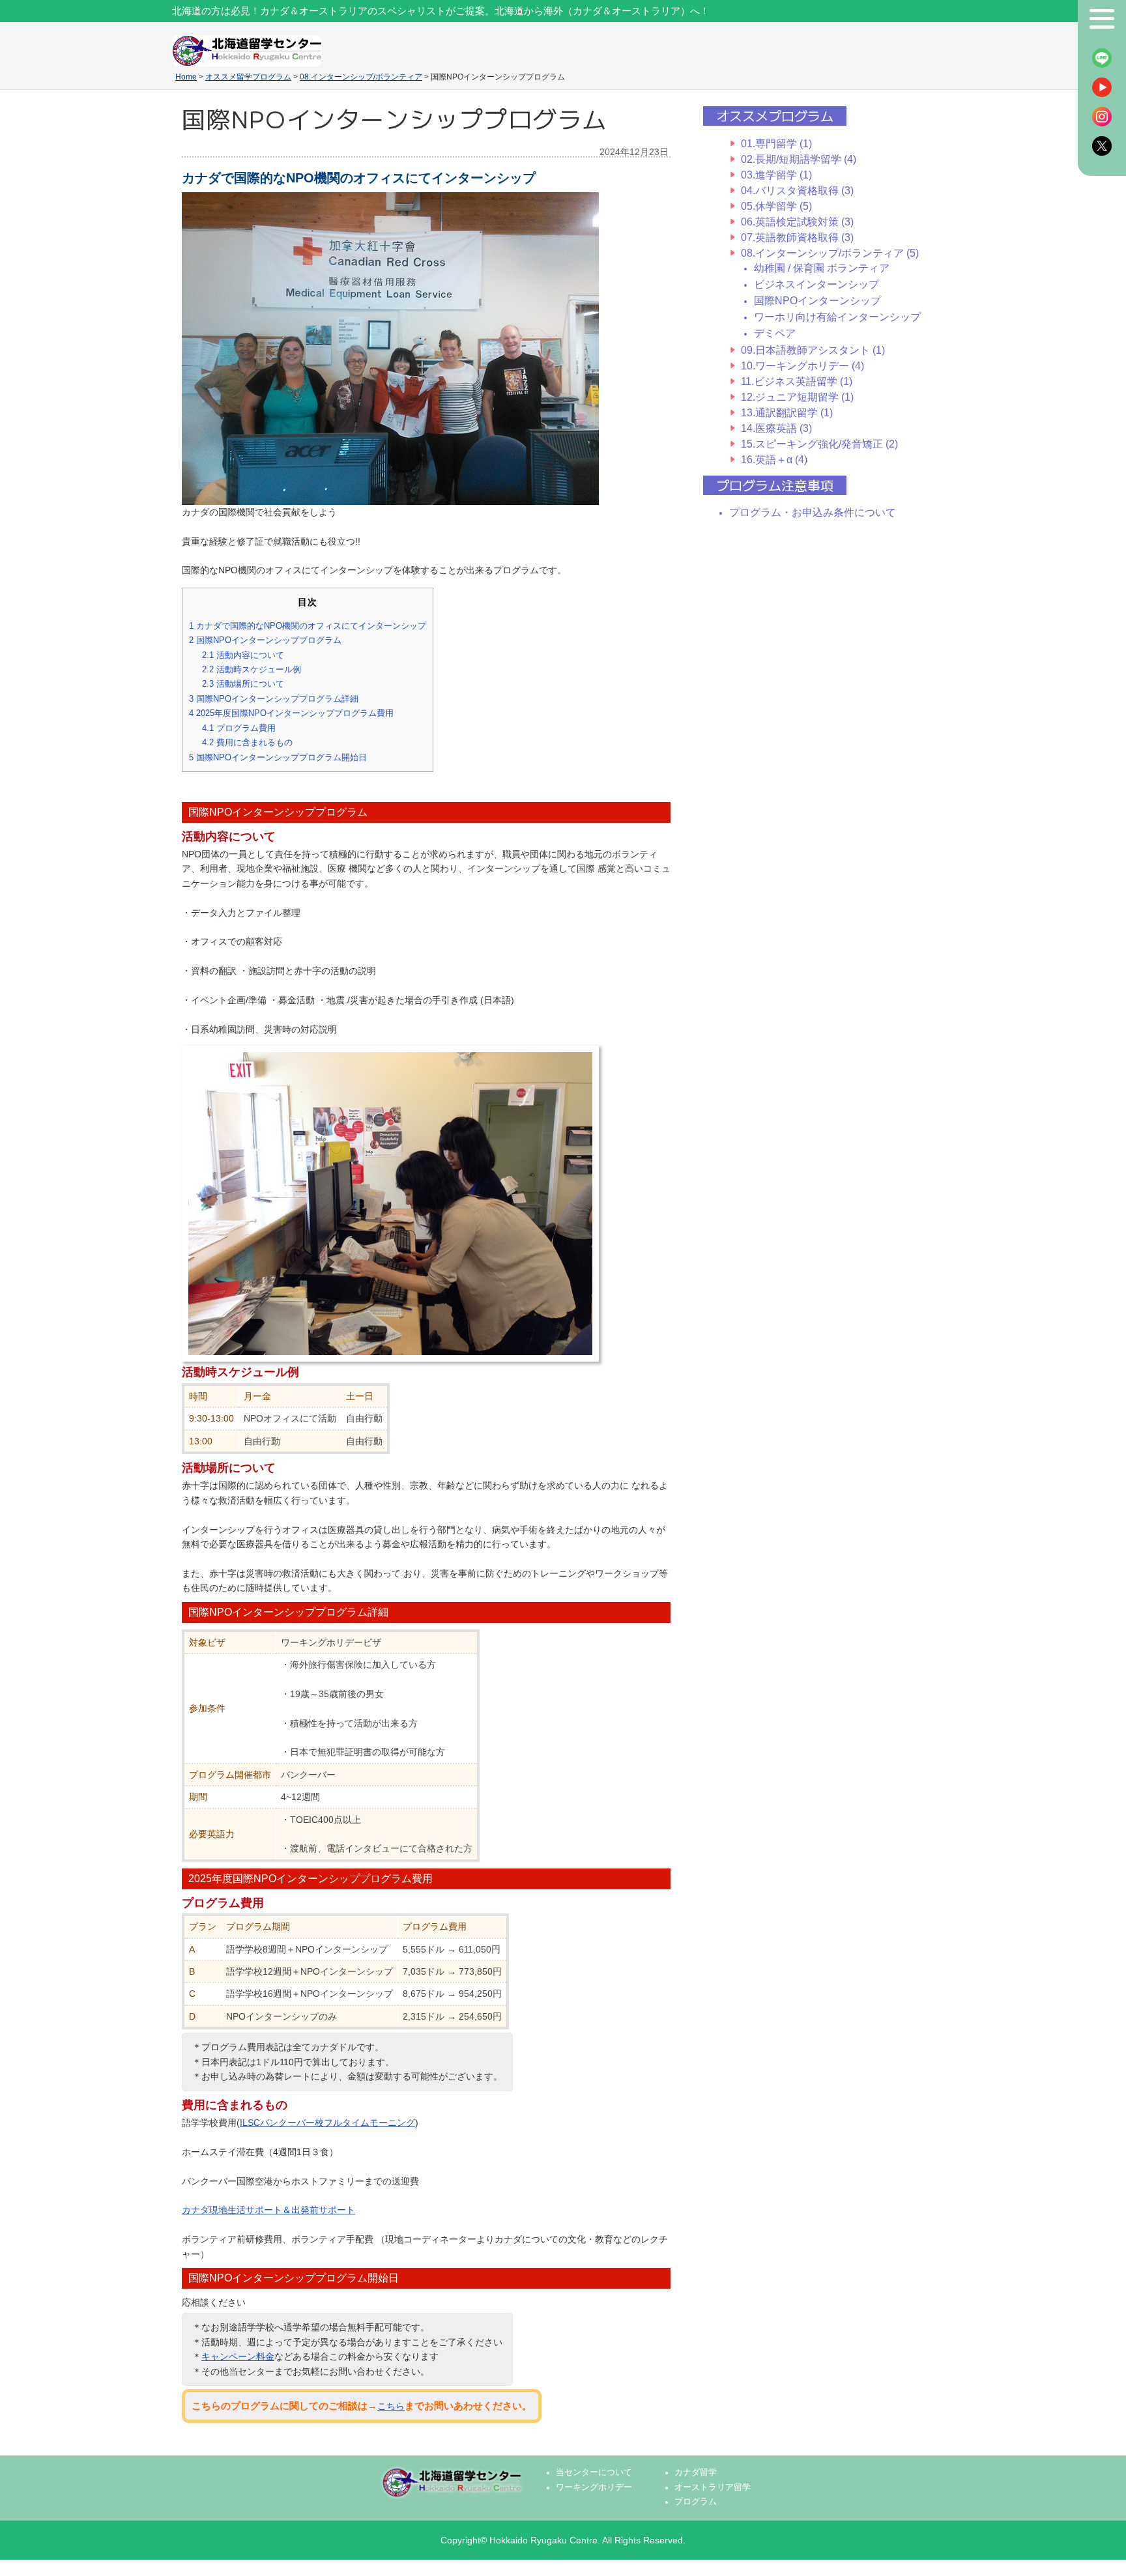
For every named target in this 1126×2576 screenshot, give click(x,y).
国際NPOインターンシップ (817, 301)
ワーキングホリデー (594, 2487)
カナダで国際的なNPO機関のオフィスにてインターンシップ (308, 626)
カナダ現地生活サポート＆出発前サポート (268, 2210)
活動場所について (243, 684)
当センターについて (594, 2472)
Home (186, 77)
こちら (391, 2406)
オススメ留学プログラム (248, 77)
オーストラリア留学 (713, 2487)
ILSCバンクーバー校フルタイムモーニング (327, 2123)
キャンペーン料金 (238, 2356)
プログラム (696, 2502)
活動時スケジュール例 (252, 669)
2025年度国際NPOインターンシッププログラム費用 (291, 713)
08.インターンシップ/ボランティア (361, 77)
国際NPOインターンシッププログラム (265, 640)
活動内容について (243, 655)
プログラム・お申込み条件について (813, 512)
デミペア (775, 333)
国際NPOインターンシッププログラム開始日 (278, 757)
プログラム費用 (239, 728)
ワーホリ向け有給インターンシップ (837, 317)
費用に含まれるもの (247, 742)
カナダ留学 (696, 2472)
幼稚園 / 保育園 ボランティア (822, 268)
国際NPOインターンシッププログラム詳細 (274, 699)
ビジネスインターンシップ (816, 284)
